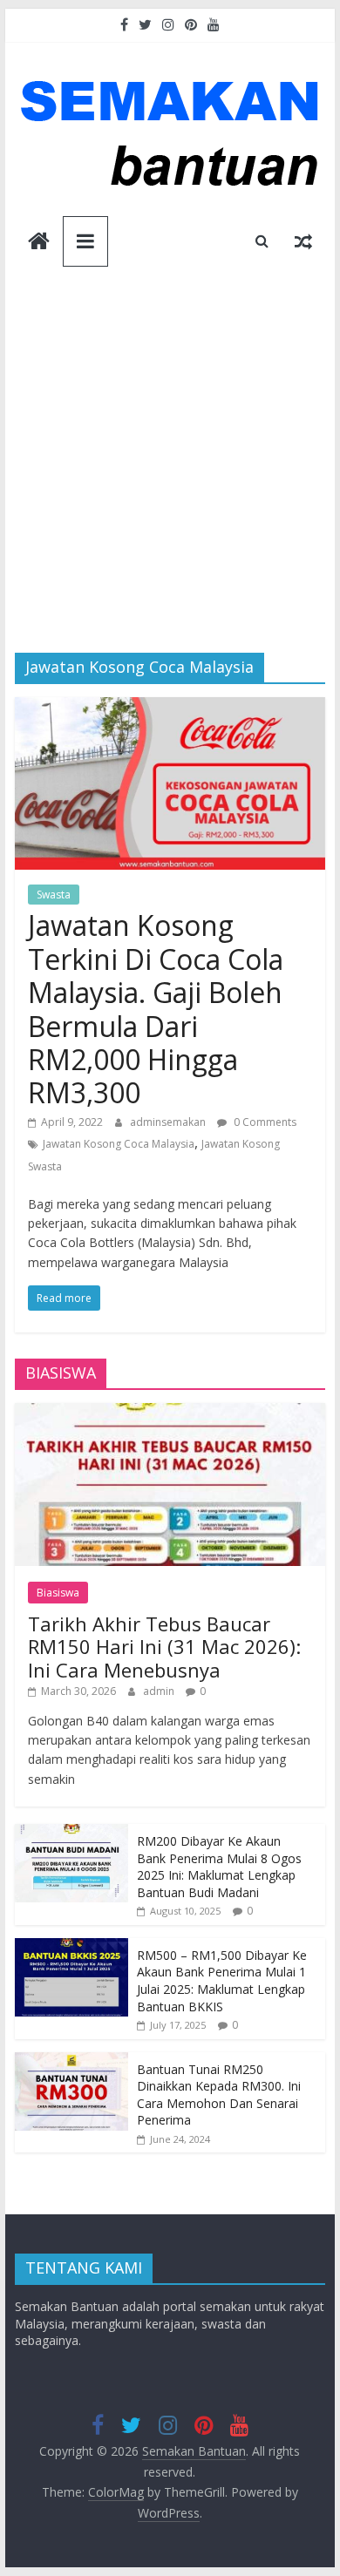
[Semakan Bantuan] (39, 243)
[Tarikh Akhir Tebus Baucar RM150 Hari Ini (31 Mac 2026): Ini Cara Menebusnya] (170, 1412)
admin (160, 1691)
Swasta (54, 895)
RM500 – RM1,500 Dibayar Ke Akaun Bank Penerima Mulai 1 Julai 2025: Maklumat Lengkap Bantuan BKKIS (222, 1981)
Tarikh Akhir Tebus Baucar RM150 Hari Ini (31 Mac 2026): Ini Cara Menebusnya (164, 1647)
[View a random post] (303, 241)
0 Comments (264, 1122)
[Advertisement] (170, 474)
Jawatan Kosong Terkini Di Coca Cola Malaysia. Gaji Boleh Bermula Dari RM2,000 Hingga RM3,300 (156, 1009)
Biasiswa (58, 1593)
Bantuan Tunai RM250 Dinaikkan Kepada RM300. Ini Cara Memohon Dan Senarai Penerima (219, 2095)
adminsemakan (169, 1122)
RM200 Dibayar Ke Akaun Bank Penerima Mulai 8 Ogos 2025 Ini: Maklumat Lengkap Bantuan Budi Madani (219, 1867)
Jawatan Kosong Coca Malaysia (119, 1144)
